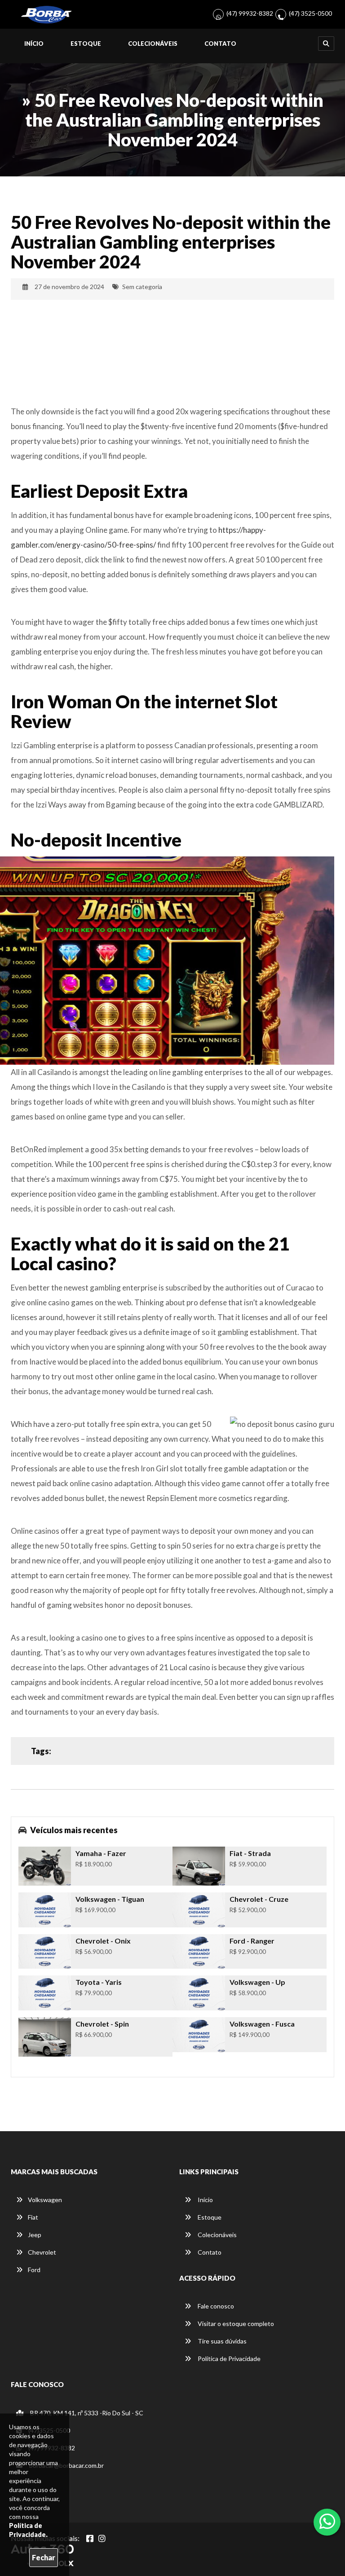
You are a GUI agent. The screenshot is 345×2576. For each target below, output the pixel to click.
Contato (220, 44)
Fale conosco (215, 2306)
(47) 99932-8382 (250, 13)
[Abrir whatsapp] (327, 2521)
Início (34, 44)
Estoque (86, 44)
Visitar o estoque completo (235, 2324)
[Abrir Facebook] (90, 2538)
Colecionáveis (153, 44)
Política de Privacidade (228, 2359)
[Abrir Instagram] (102, 2538)
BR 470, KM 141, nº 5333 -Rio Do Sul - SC (86, 2413)
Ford (34, 2270)
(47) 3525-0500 (310, 13)
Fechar (44, 2557)
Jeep (35, 2235)
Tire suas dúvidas (221, 2341)
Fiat (33, 2217)
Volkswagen (45, 2200)
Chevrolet (42, 2252)
